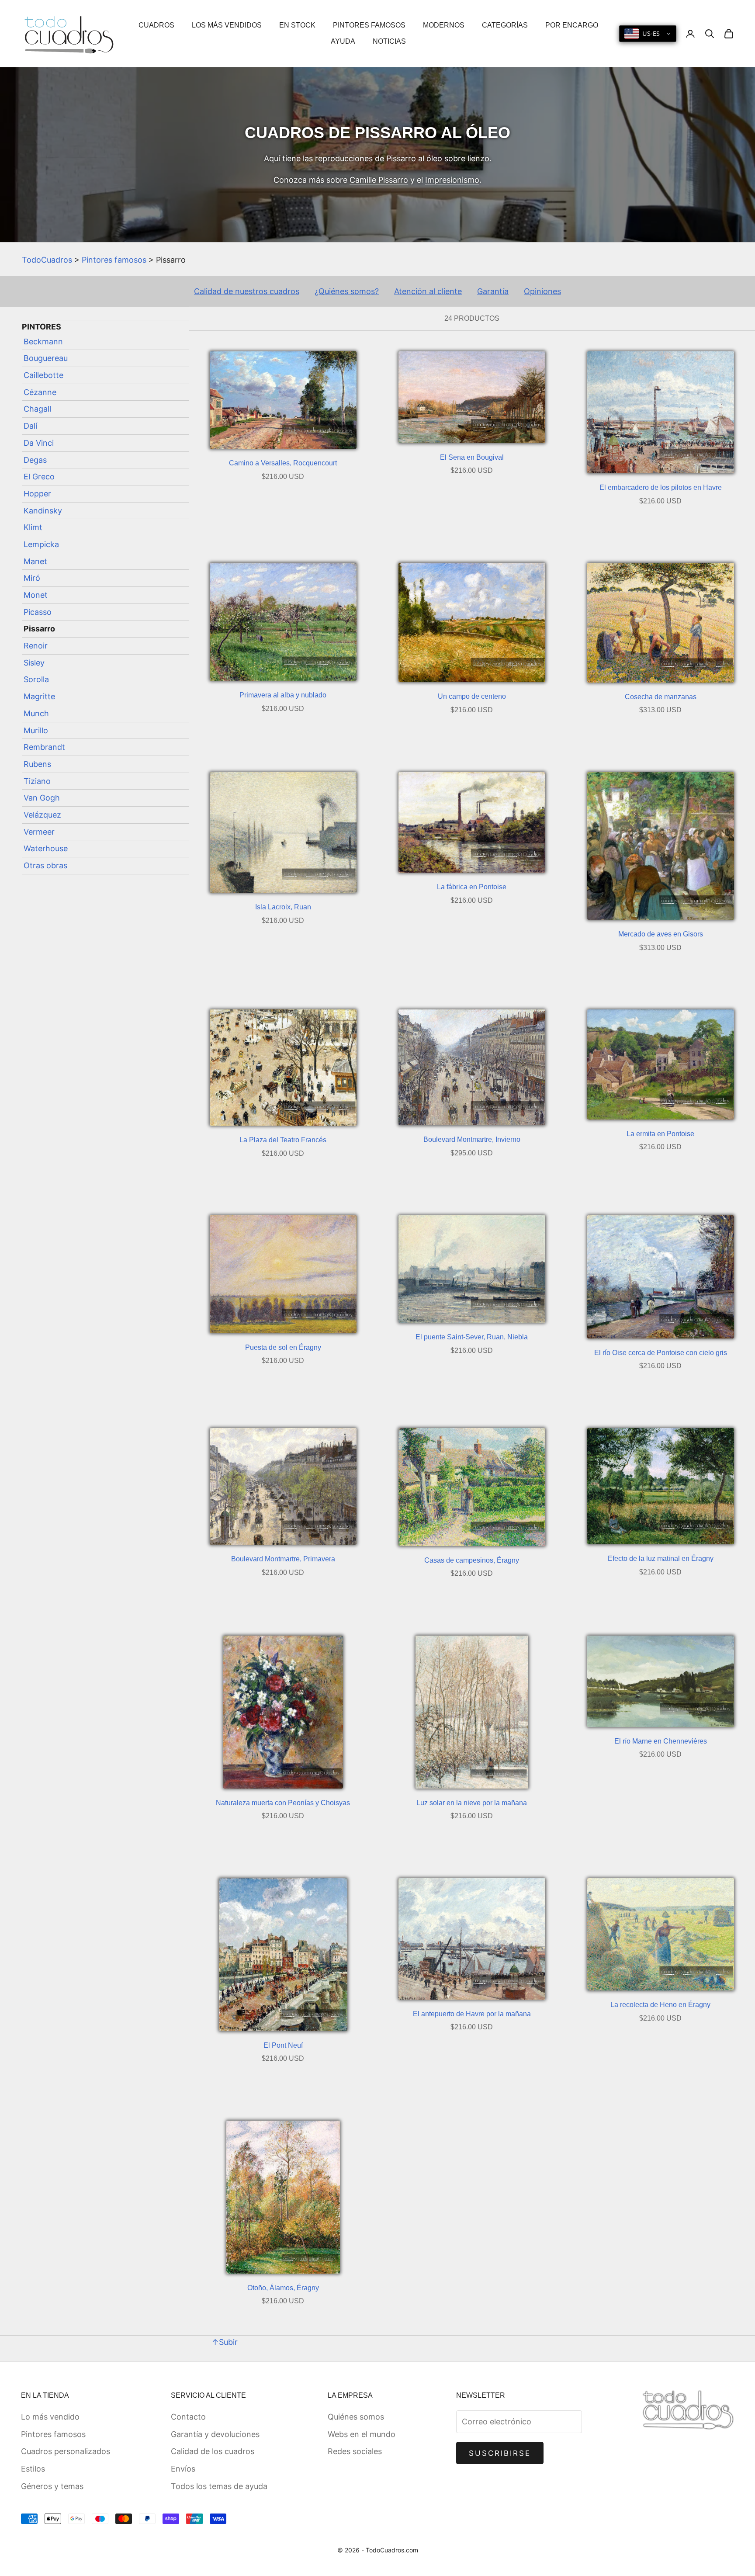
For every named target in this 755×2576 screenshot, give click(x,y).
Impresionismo (452, 180)
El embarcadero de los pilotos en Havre (661, 487)
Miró (32, 578)
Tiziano (37, 781)
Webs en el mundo (362, 2434)
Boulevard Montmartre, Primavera (283, 1559)
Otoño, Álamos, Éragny (283, 2288)
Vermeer (39, 832)
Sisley (34, 663)
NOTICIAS (389, 41)
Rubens (37, 764)
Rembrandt (44, 747)
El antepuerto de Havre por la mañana (472, 2014)
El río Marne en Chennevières (661, 1741)
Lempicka (41, 544)
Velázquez (42, 815)
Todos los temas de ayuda (219, 2486)
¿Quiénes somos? (347, 291)
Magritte (39, 696)
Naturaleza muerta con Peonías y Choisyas (283, 1803)
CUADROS (156, 25)
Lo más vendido (50, 2417)
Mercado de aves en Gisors (661, 934)
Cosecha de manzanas (661, 697)
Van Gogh (42, 798)
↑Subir (225, 2342)
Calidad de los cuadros (213, 2451)
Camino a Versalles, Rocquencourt (283, 463)
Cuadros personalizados (66, 2451)
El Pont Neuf (283, 2045)
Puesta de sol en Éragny (283, 1347)
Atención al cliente (428, 291)
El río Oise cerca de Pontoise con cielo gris (661, 1353)
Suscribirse (500, 2453)
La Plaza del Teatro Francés (283, 1140)
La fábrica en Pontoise (472, 887)
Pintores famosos (114, 260)
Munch (36, 713)
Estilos (33, 2469)
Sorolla (36, 680)
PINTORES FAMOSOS (369, 25)
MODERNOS (444, 25)
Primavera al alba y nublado (283, 695)
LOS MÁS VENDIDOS (227, 25)
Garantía (493, 291)
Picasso (38, 612)
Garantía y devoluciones (215, 2434)
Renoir (36, 646)
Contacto (188, 2417)
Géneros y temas (52, 2486)
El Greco (39, 477)
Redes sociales (355, 2451)
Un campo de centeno (472, 696)
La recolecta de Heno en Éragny (660, 2005)
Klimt (33, 527)
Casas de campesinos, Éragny (472, 1560)
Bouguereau (46, 359)
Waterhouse (46, 848)
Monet (36, 595)
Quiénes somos (356, 2417)
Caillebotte (43, 375)
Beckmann (43, 342)
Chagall (37, 409)
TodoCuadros (47, 260)
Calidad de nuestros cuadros (247, 291)
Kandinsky (43, 511)
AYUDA (343, 41)
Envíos (183, 2469)
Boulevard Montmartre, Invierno (472, 1139)
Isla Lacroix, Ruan (283, 907)
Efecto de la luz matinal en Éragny (661, 1558)
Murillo (36, 730)
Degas (35, 460)
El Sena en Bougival (472, 457)
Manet (35, 561)
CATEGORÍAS (505, 25)
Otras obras (45, 865)
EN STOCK (297, 25)
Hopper (37, 494)
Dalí (30, 426)
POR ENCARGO (572, 25)
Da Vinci (39, 443)
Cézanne (40, 392)
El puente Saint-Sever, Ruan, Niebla (472, 1337)
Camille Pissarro (379, 180)
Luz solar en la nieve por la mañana (472, 1803)
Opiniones (542, 291)
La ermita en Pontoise (660, 1134)
